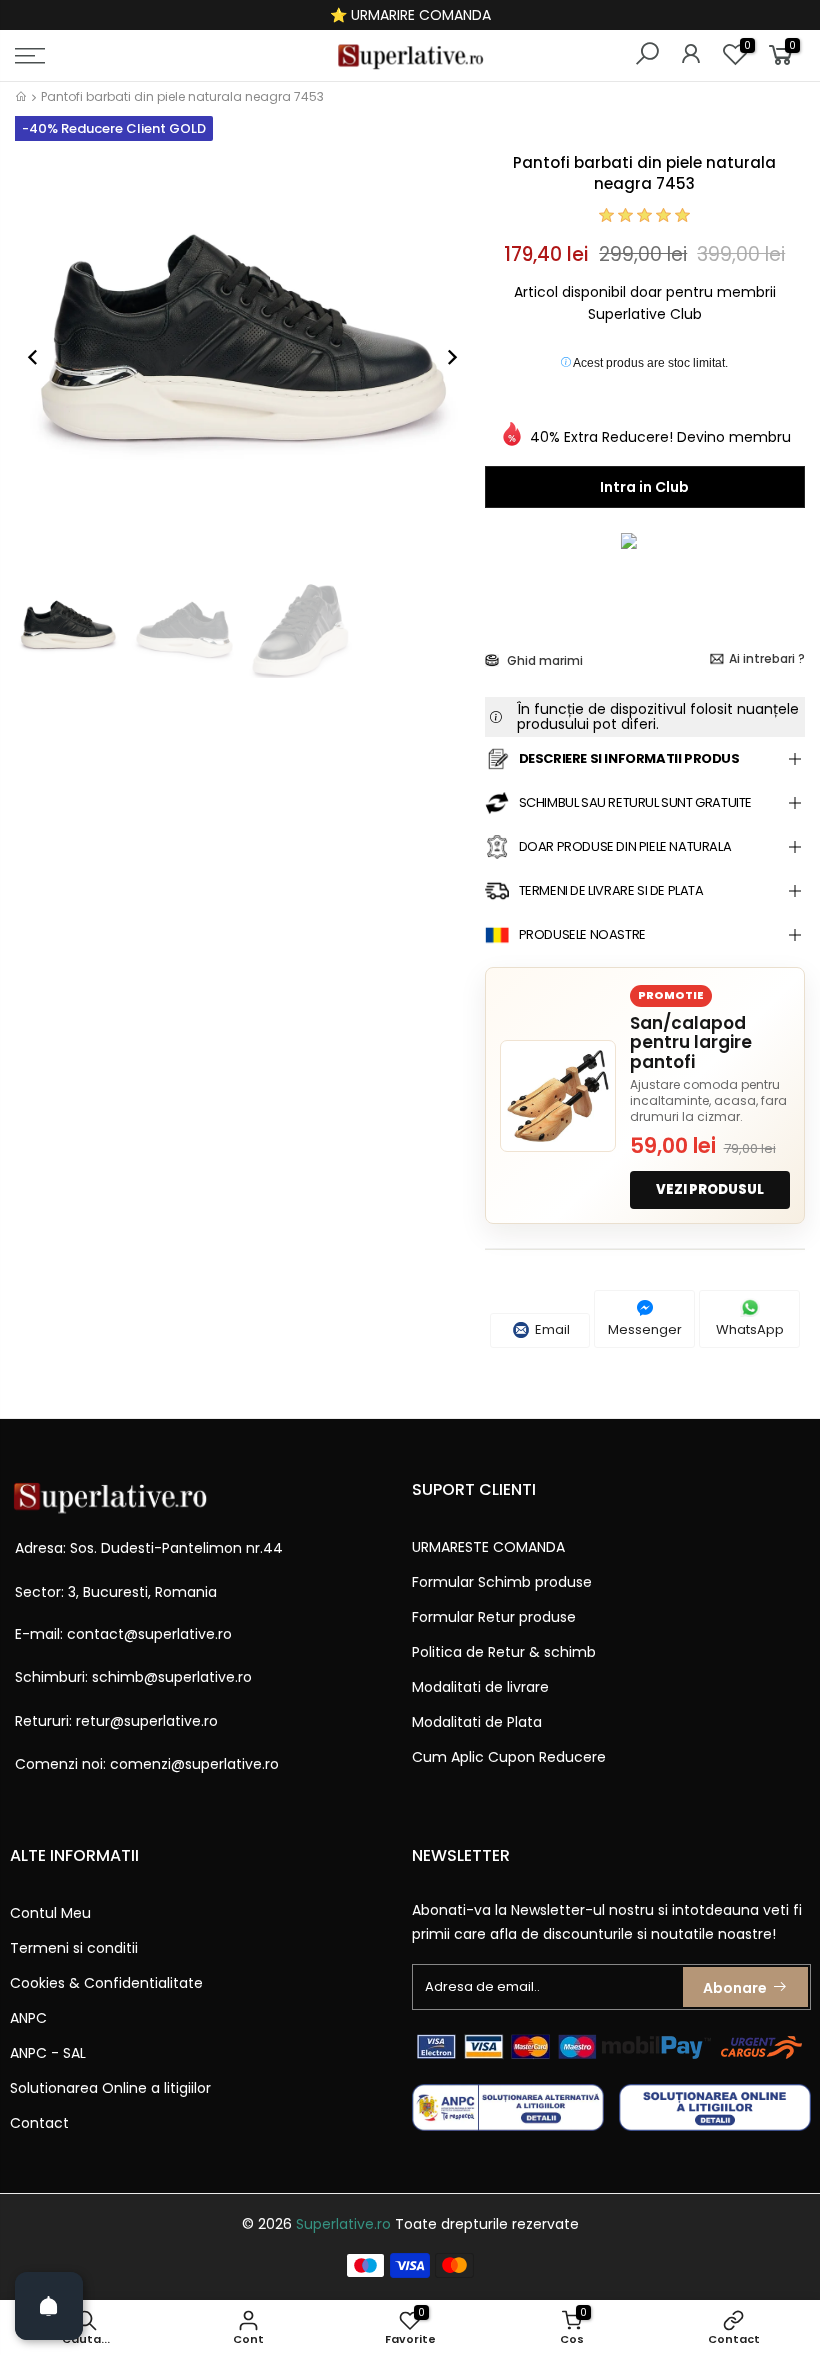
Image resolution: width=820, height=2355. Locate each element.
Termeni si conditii (74, 1948)
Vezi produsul (710, 1189)
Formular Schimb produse (502, 1582)
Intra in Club (644, 487)
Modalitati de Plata (477, 1722)
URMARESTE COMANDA (488, 1547)
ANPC (28, 2018)
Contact (39, 2123)
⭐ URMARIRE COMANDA (410, 15)
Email (551, 1329)
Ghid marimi (543, 660)
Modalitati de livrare (480, 1687)
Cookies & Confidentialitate (106, 1983)
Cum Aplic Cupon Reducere (509, 1757)
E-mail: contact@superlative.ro (123, 1634)
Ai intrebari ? (767, 658)
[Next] (442, 357)
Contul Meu (50, 1913)
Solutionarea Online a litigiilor (110, 2088)
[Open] (49, 2306)
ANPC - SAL (48, 2053)
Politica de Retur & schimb (504, 1652)
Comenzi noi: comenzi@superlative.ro (147, 1764)
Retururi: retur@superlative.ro (116, 1721)
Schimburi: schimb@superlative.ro (133, 1677)
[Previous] (43, 357)
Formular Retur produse (494, 1617)
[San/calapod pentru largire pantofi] (558, 1096)
